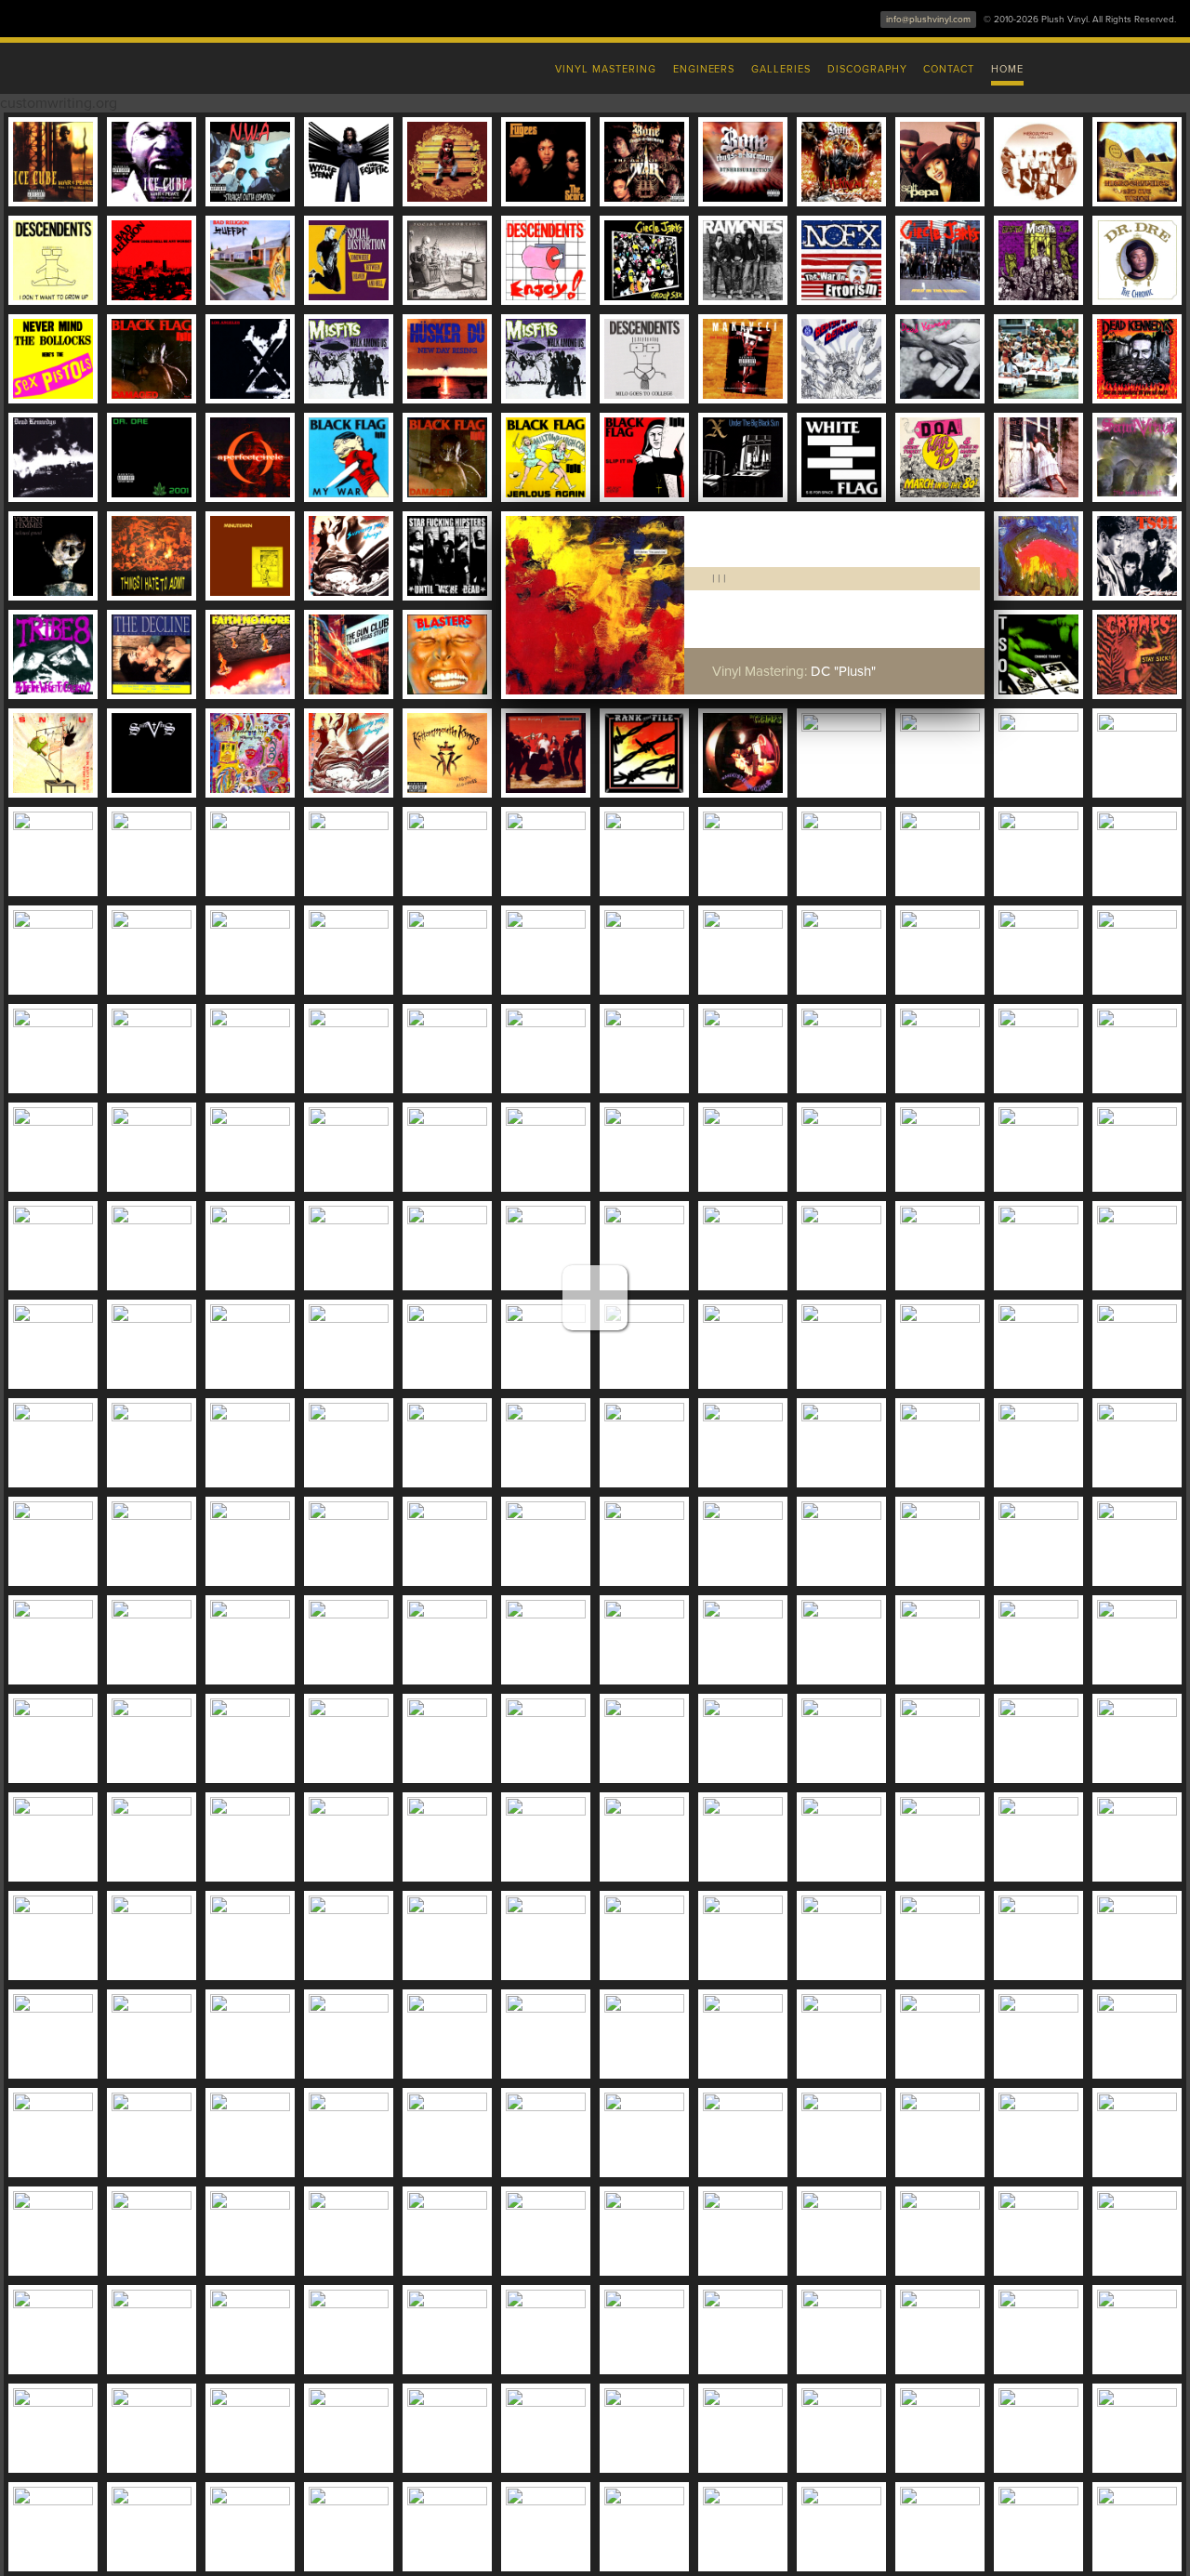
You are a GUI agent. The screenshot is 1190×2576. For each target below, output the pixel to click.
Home (1007, 69)
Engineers (704, 69)
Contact (949, 69)
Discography (867, 69)
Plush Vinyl (205, 65)
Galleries (781, 69)
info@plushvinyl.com (928, 20)
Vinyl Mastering (605, 69)
